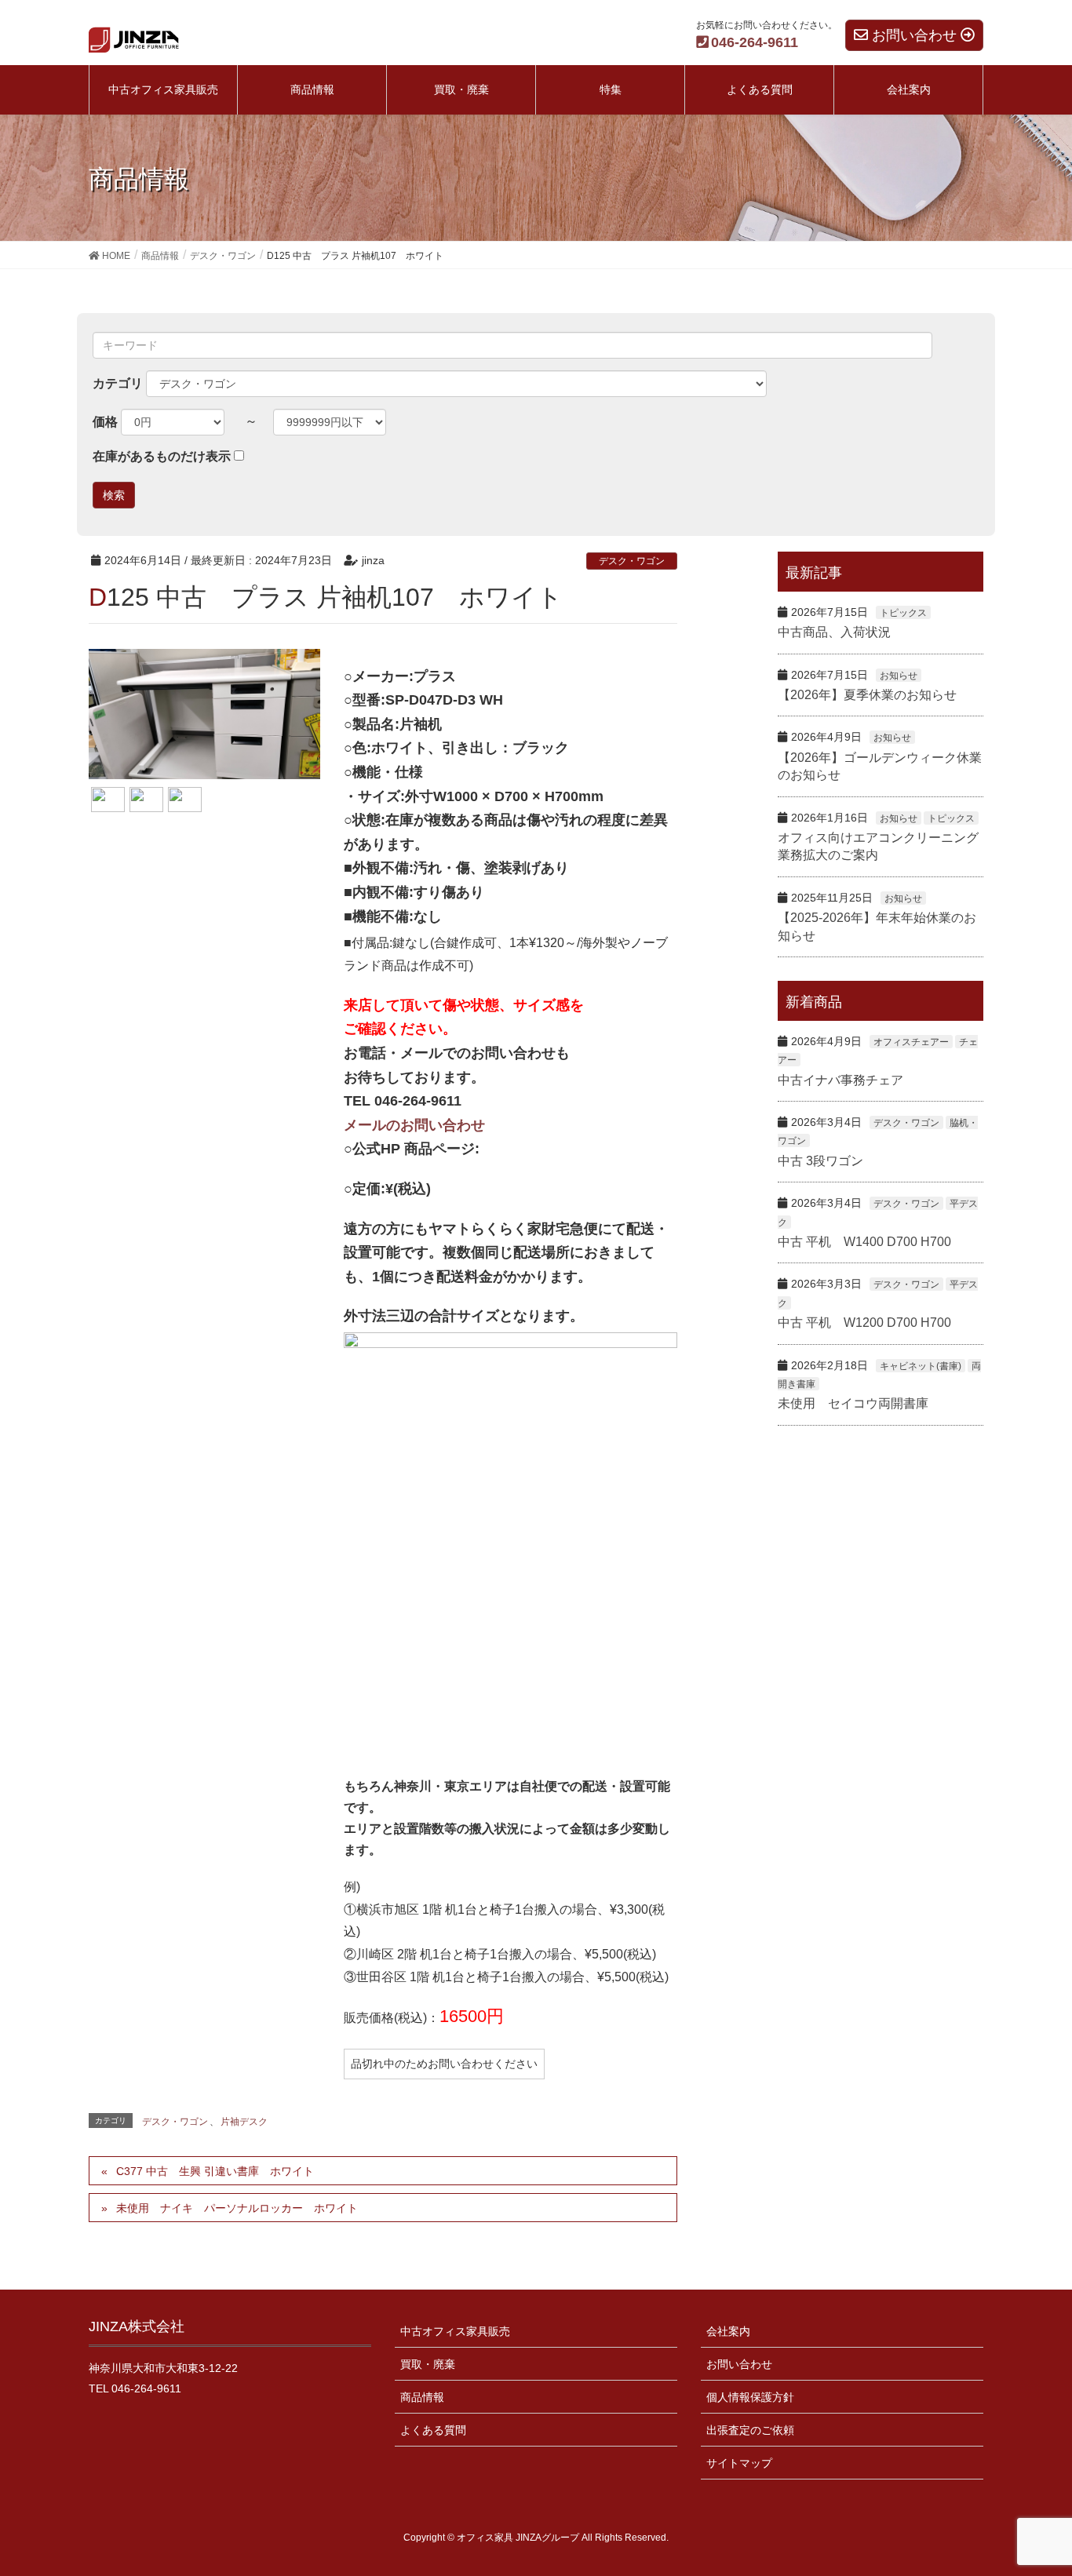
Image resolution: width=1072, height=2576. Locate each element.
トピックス (903, 613)
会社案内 (728, 2331)
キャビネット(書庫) (921, 1366)
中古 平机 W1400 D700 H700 (864, 1242)
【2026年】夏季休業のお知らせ (867, 695)
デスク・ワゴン (632, 561)
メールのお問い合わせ (414, 1125)
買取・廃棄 (428, 2364)
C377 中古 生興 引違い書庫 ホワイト (215, 2171)
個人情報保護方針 (750, 2397)
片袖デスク (244, 2122)
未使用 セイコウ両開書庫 (853, 1403)
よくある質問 (433, 2430)
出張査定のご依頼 (750, 2430)
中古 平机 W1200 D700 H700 (864, 1323)
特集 (611, 89)
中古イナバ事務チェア (840, 1080)
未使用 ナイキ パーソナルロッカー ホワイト (237, 2208)
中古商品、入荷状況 (834, 632)
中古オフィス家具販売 (455, 2331)
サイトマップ (739, 2463)
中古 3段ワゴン (820, 1161)
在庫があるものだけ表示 (162, 456)
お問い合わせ (739, 2364)
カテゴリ (118, 383)
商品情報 (422, 2397)
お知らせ (899, 676)
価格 (105, 422)
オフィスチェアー (911, 1042)
